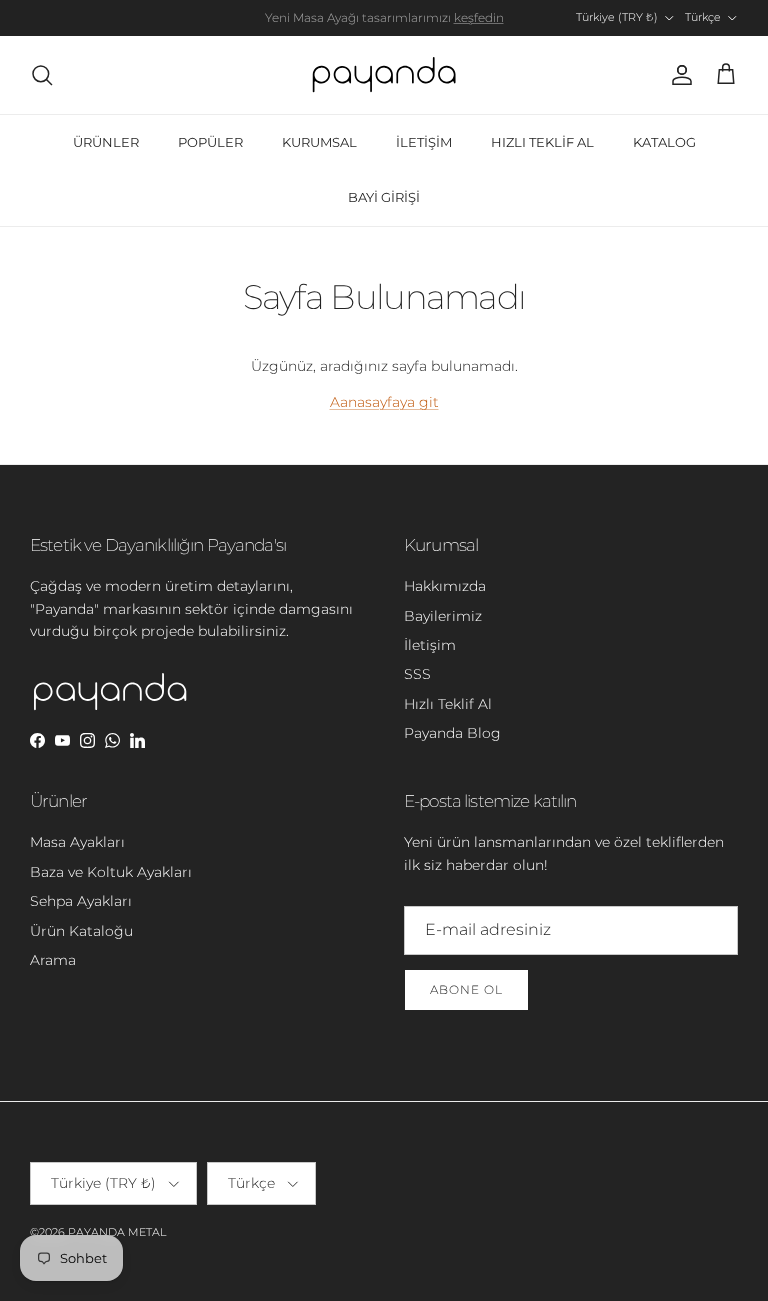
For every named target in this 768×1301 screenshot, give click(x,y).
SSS (417, 674)
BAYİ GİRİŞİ (384, 197)
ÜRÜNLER (106, 142)
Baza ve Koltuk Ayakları (111, 872)
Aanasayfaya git (384, 402)
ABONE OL (466, 989)
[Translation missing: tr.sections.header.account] (678, 75)
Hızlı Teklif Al (448, 704)
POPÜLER (210, 142)
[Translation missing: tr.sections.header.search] (42, 75)
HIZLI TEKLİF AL (542, 142)
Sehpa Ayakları (81, 901)
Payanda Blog (452, 733)
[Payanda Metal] (384, 75)
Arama (53, 960)
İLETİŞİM (424, 142)
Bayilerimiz (443, 616)
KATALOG (664, 142)
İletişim (430, 645)
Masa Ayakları (77, 842)
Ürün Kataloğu (81, 931)
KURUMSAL (319, 142)
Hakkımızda (445, 586)
